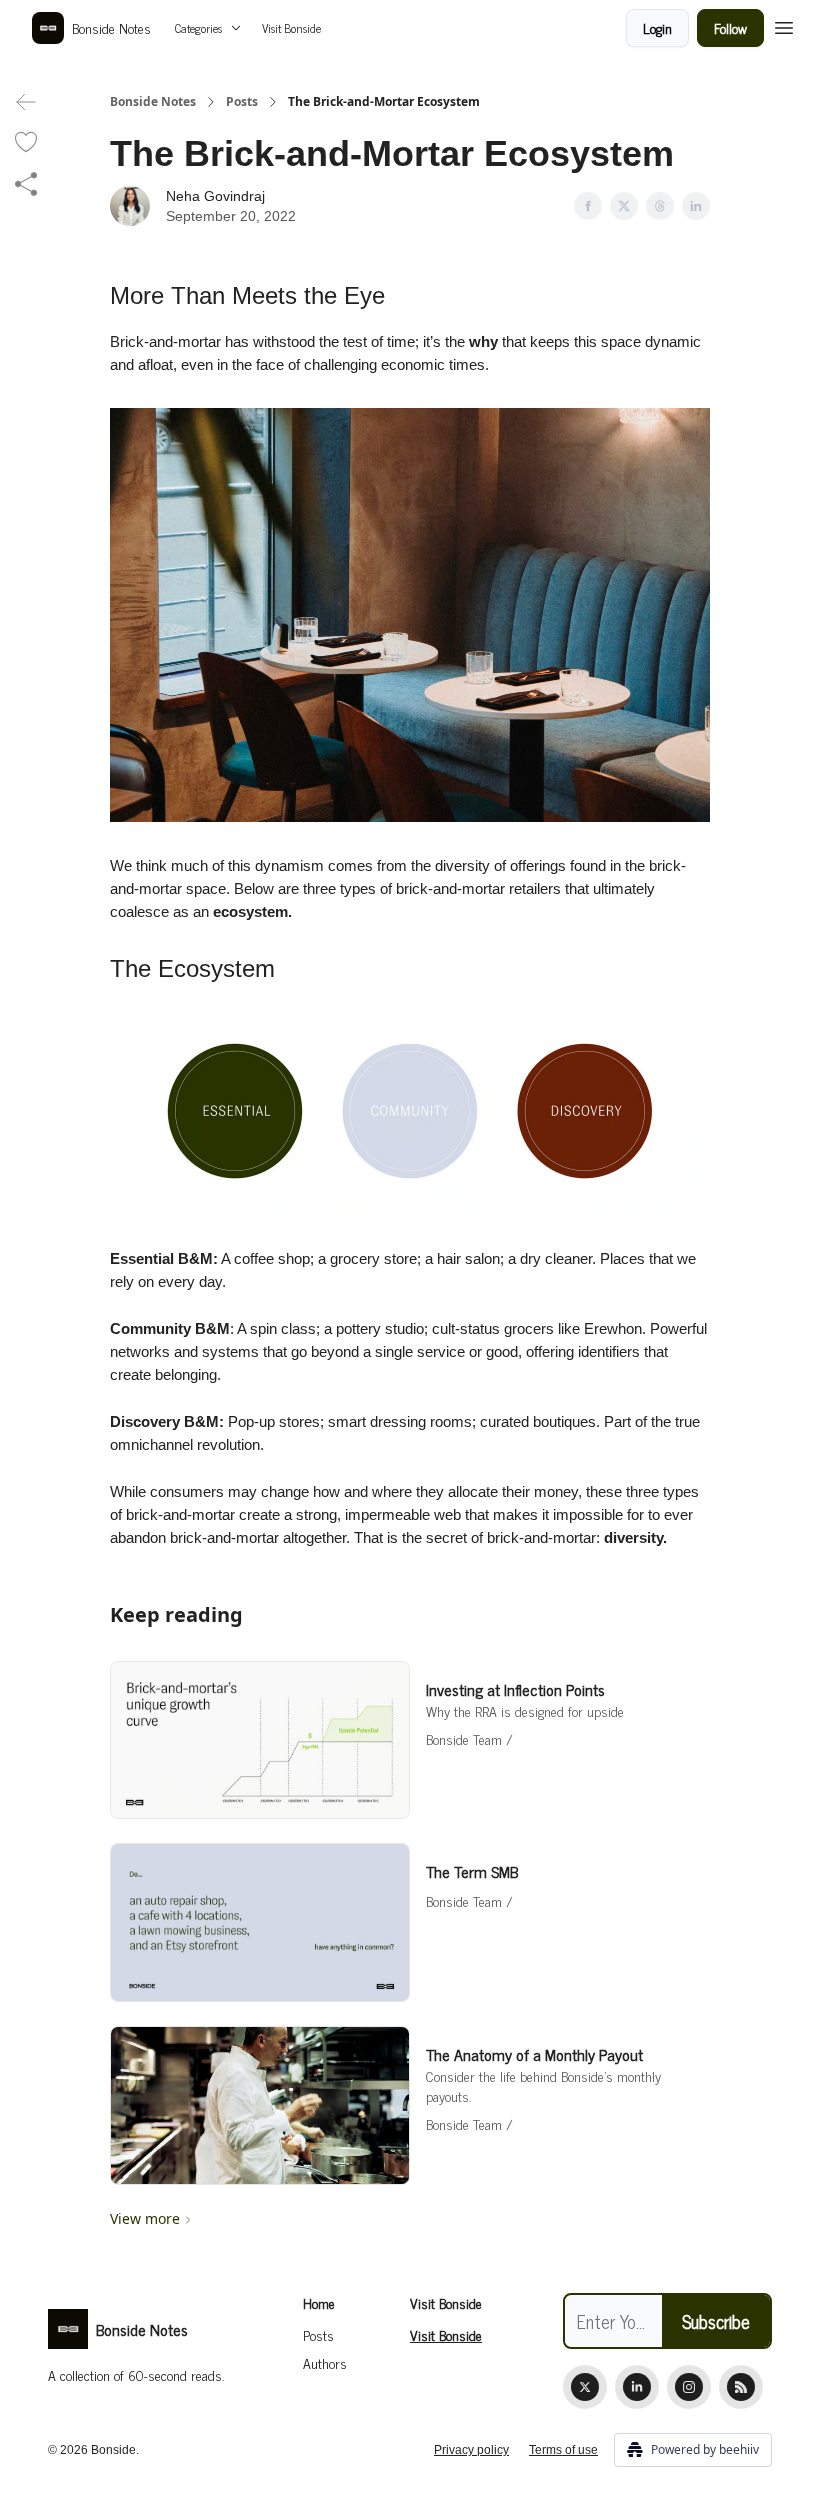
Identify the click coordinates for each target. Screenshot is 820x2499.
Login (657, 27)
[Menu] (784, 25)
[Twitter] (585, 2387)
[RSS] (741, 2387)
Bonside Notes (153, 102)
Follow (730, 27)
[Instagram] (689, 2387)
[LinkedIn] (637, 2387)
